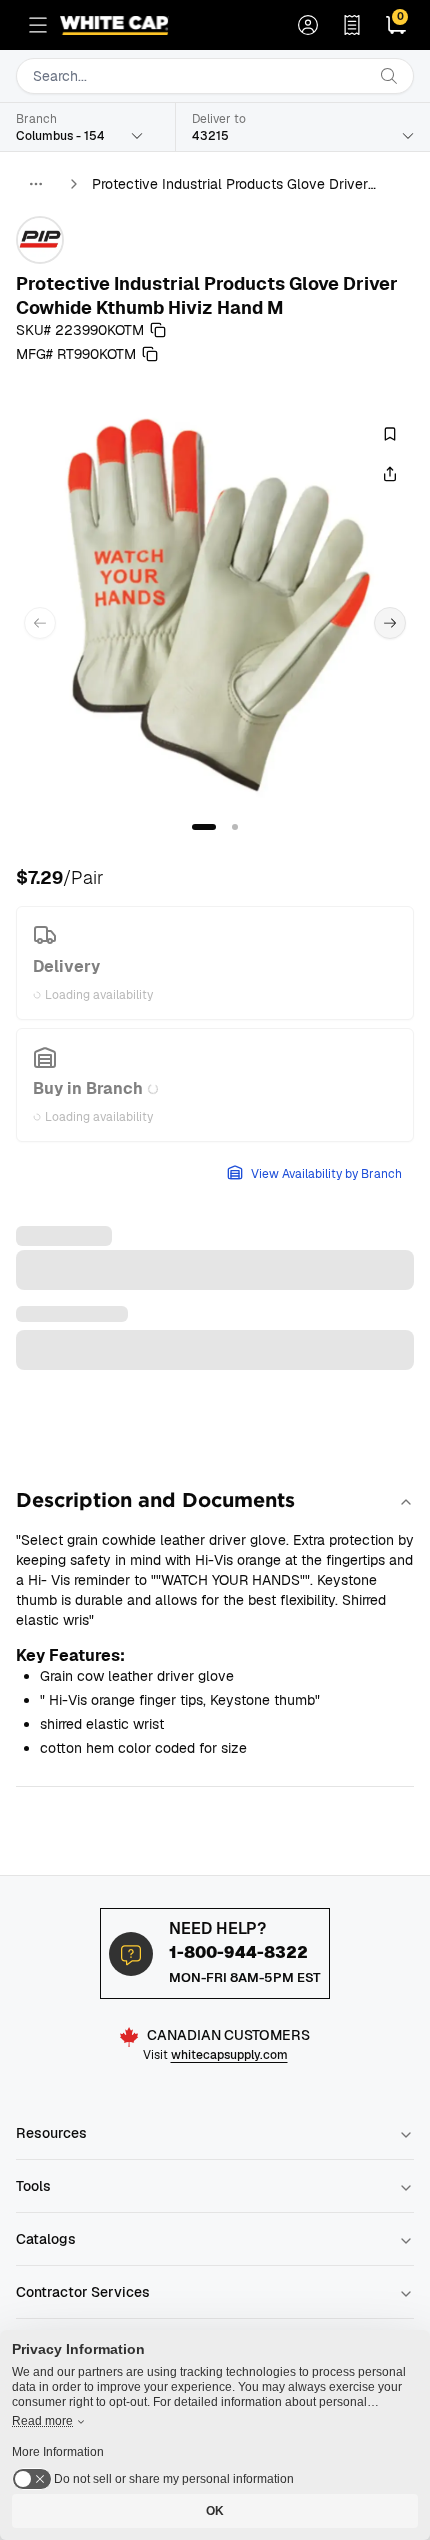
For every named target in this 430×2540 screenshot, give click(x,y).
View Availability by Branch (326, 1174)
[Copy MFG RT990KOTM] (150, 354)
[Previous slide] (40, 623)
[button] (204, 827)
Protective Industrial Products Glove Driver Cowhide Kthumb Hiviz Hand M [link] (230, 184)
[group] (215, 607)
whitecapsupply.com (229, 2055)
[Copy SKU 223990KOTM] (158, 330)
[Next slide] (390, 623)
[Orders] (352, 25)
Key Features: (70, 1655)
